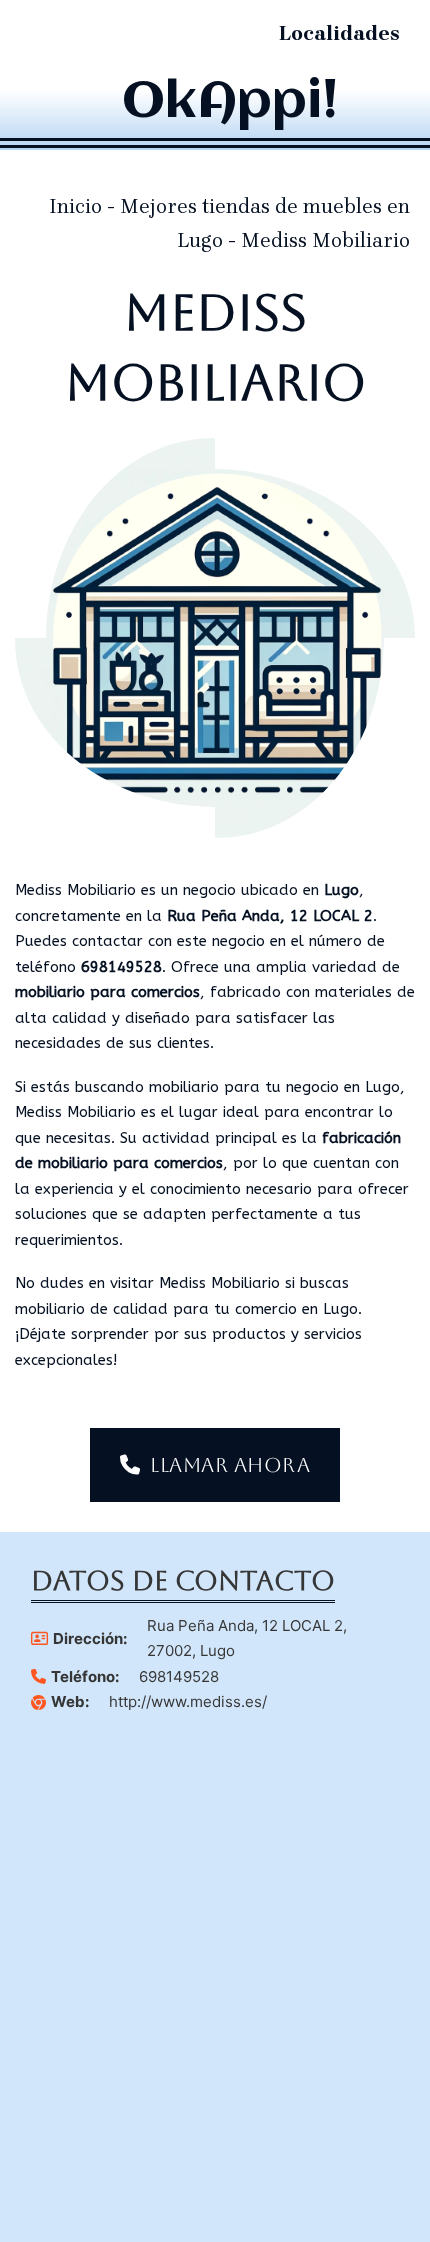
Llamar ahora (230, 1465)
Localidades (339, 33)
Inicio (75, 206)
